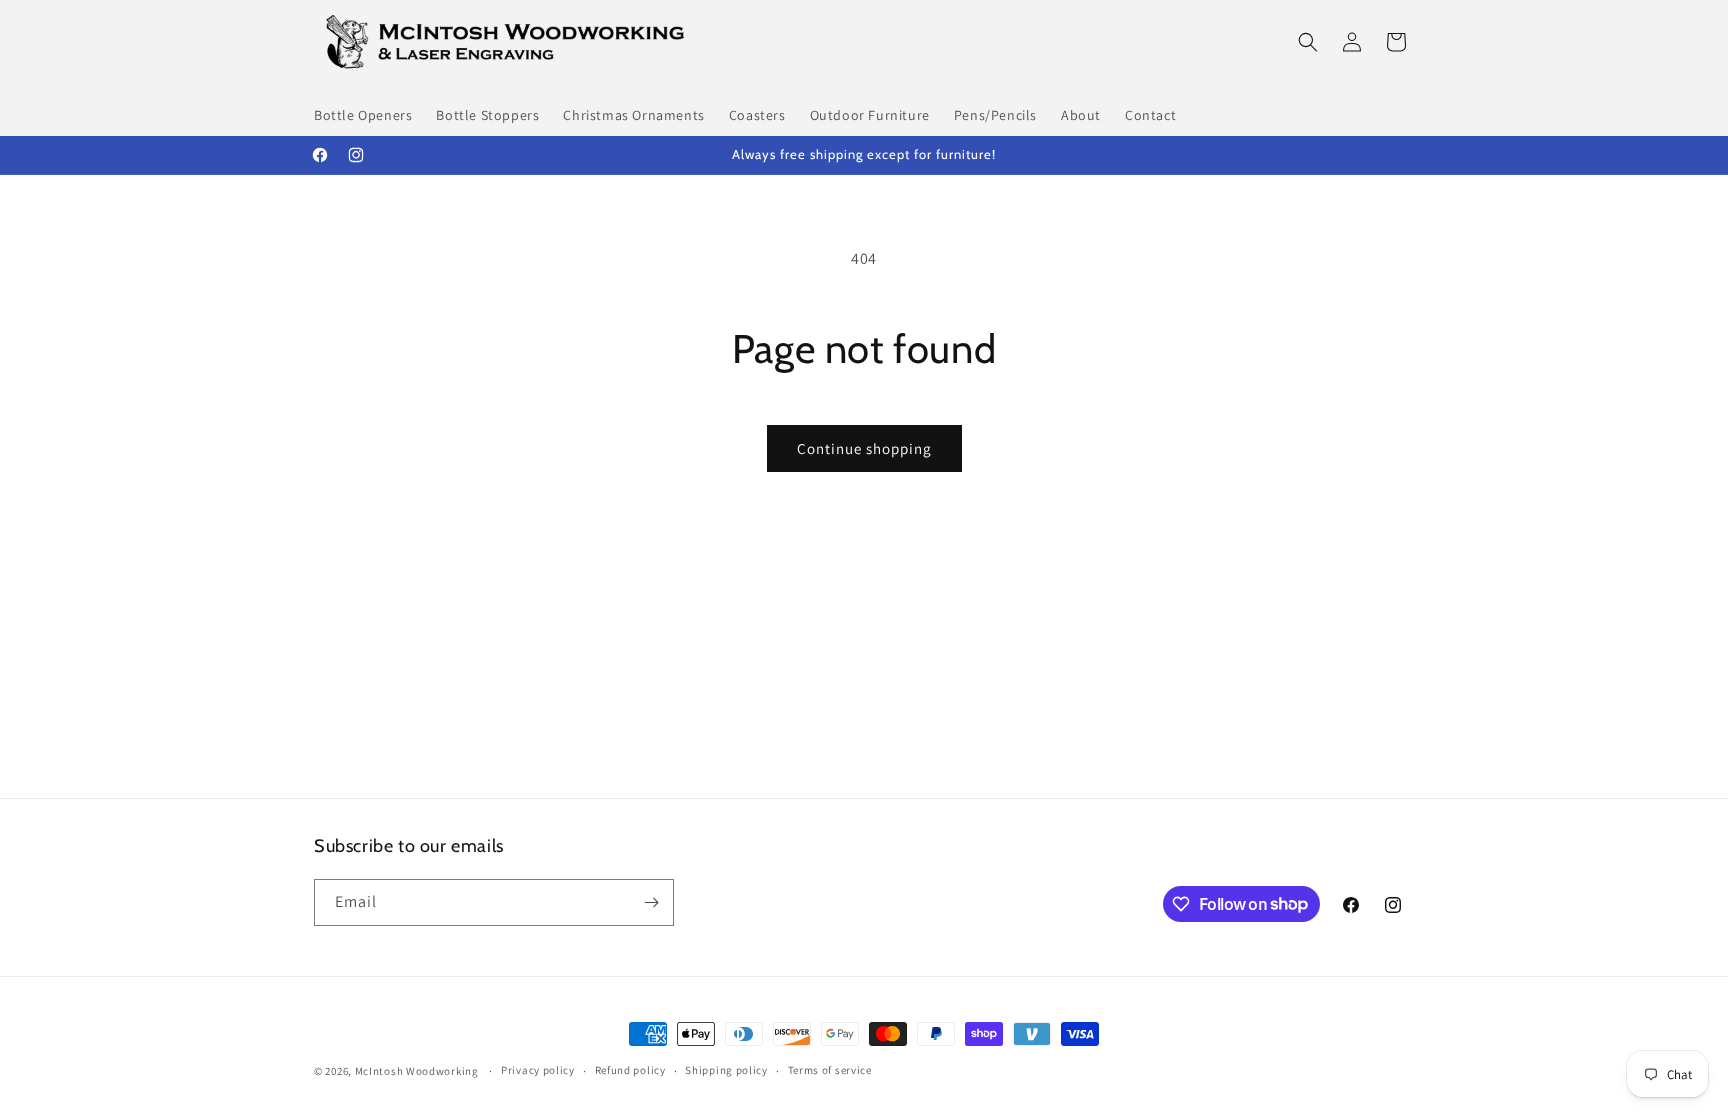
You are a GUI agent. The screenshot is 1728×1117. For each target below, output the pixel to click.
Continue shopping (864, 448)
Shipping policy (726, 1070)
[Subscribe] (651, 902)
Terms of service (830, 1070)
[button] (1308, 42)
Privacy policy (538, 1070)
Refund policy (630, 1070)
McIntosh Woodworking (417, 1071)
